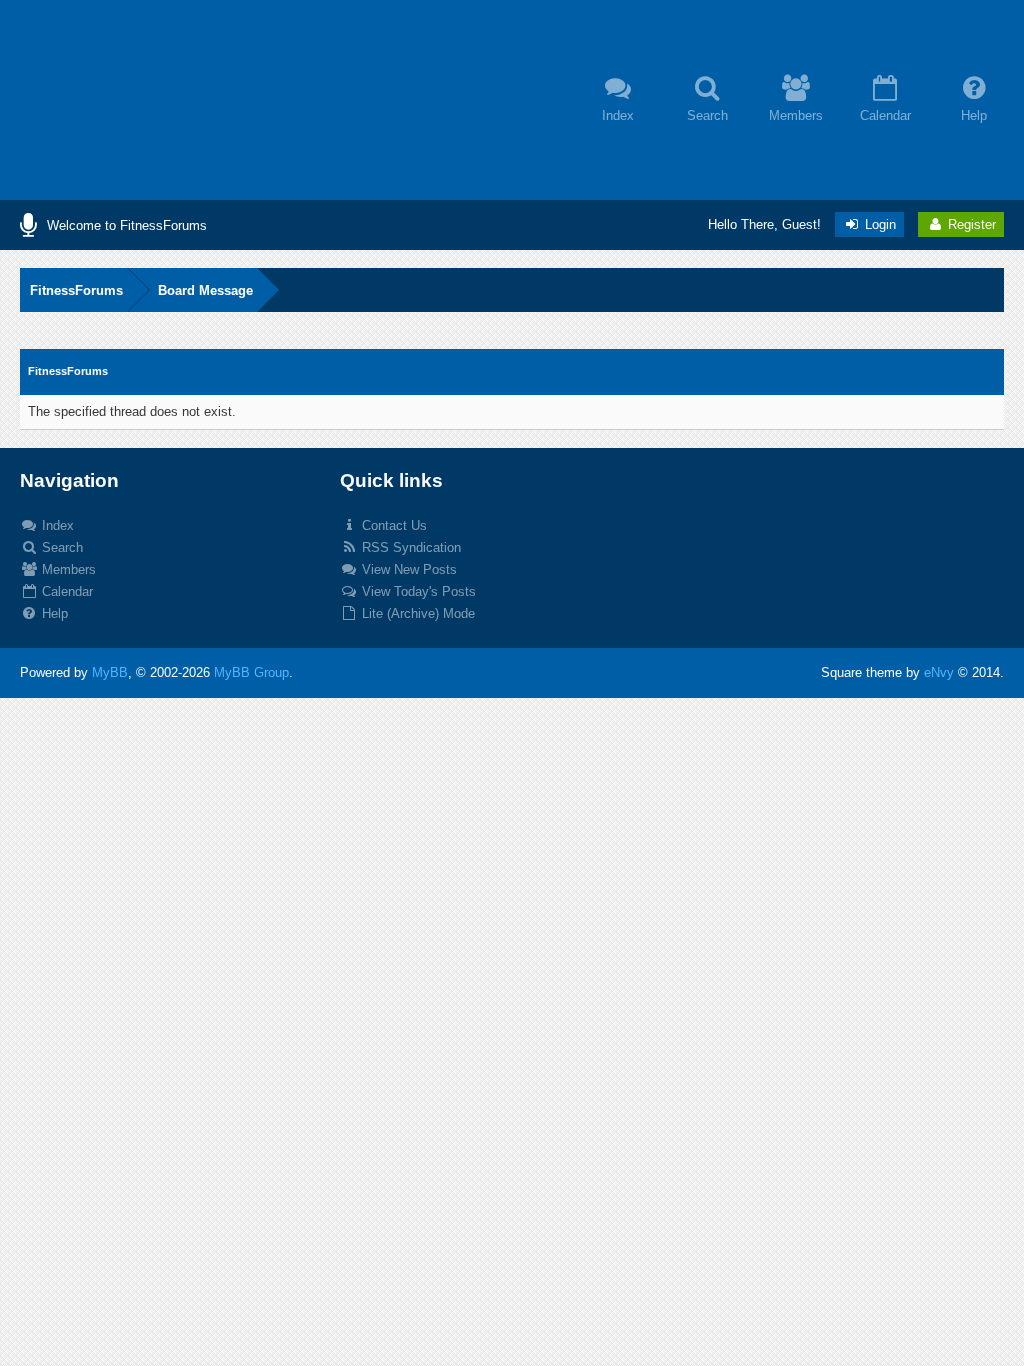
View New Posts (407, 569)
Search (60, 547)
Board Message (205, 290)
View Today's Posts (417, 591)
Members (67, 569)
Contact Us (392, 525)
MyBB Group (251, 672)
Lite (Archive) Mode (416, 613)
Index (56, 525)
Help (53, 613)
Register (970, 224)
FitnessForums (76, 290)
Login (878, 224)
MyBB (110, 672)
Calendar (65, 591)
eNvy (939, 672)
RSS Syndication (409, 547)
